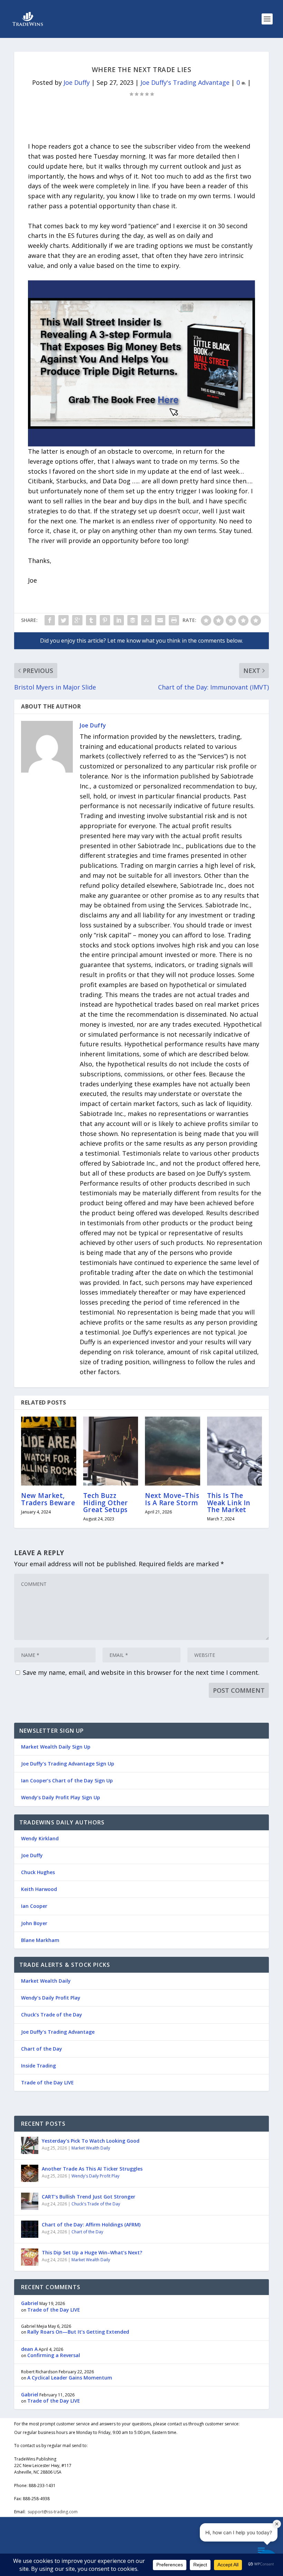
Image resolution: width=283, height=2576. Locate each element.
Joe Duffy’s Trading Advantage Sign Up (68, 1764)
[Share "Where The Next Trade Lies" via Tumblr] (91, 620)
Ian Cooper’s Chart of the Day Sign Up (67, 1780)
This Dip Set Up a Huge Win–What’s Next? (92, 2252)
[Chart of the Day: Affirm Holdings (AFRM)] (30, 2229)
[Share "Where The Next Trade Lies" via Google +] (77, 620)
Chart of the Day (42, 2049)
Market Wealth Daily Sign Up (56, 1747)
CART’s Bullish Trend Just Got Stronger (89, 2197)
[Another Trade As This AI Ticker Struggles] (30, 2173)
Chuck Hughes (38, 1872)
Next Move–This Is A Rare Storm (172, 1499)
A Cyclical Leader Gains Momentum (70, 2378)
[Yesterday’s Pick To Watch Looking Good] (30, 2145)
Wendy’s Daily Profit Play (51, 1998)
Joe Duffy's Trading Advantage (185, 82)
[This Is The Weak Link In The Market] (235, 1451)
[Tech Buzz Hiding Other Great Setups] (111, 1451)
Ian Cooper (34, 1906)
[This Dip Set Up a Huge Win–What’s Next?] (30, 2257)
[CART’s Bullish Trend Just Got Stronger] (30, 2201)
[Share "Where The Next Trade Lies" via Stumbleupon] (146, 620)
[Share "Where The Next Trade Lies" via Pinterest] (105, 620)
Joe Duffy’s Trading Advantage (58, 2032)
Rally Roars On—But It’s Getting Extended (78, 2332)
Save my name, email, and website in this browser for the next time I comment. (141, 1672)
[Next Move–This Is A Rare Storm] (173, 1451)
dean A (29, 2349)
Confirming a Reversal (54, 2355)
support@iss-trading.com (53, 2512)
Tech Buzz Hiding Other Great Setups (106, 1502)
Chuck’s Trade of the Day (52, 2015)
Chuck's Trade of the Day (96, 2204)
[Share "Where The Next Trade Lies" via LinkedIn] (119, 620)
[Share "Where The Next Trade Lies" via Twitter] (64, 620)
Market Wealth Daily (46, 1981)
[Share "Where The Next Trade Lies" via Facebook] (50, 620)
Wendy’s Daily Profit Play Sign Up (61, 1797)
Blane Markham (40, 1940)
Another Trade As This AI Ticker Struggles (92, 2169)
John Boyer (34, 1923)
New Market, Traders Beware (48, 1499)
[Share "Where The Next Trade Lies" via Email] (160, 620)
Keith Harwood (39, 1889)
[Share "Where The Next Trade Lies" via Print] (174, 620)
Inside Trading (38, 2066)
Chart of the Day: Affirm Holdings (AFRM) (91, 2225)
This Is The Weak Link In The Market (229, 1502)
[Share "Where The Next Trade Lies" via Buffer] (133, 620)
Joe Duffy (77, 82)
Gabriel (30, 2303)
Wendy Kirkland (40, 1838)
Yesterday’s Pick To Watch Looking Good (91, 2141)
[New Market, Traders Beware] (49, 1451)
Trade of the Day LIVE (47, 2082)
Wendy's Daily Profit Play (95, 2176)
